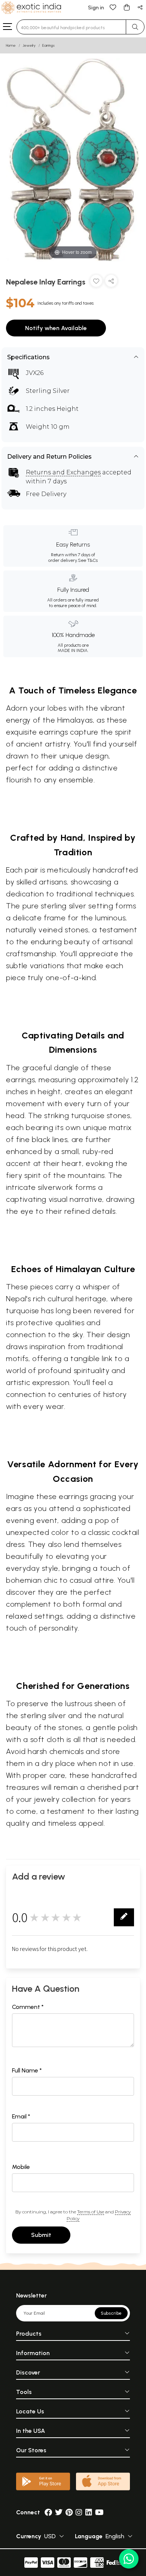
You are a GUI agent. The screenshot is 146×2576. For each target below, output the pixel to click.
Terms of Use (91, 2212)
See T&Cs (88, 560)
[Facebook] (48, 2512)
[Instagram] (79, 2512)
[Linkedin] (89, 2512)
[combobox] (71, 27)
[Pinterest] (69, 2512)
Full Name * (27, 2070)
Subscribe (111, 2313)
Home (11, 45)
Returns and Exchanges (63, 472)
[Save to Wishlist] (96, 282)
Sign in (96, 8)
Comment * (28, 2007)
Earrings (48, 45)
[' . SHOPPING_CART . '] (127, 7)
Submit (41, 2235)
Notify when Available (56, 328)
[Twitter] (59, 2512)
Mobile (21, 2167)
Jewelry (29, 45)
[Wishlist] (113, 7)
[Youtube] (99, 2512)
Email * (21, 2116)
